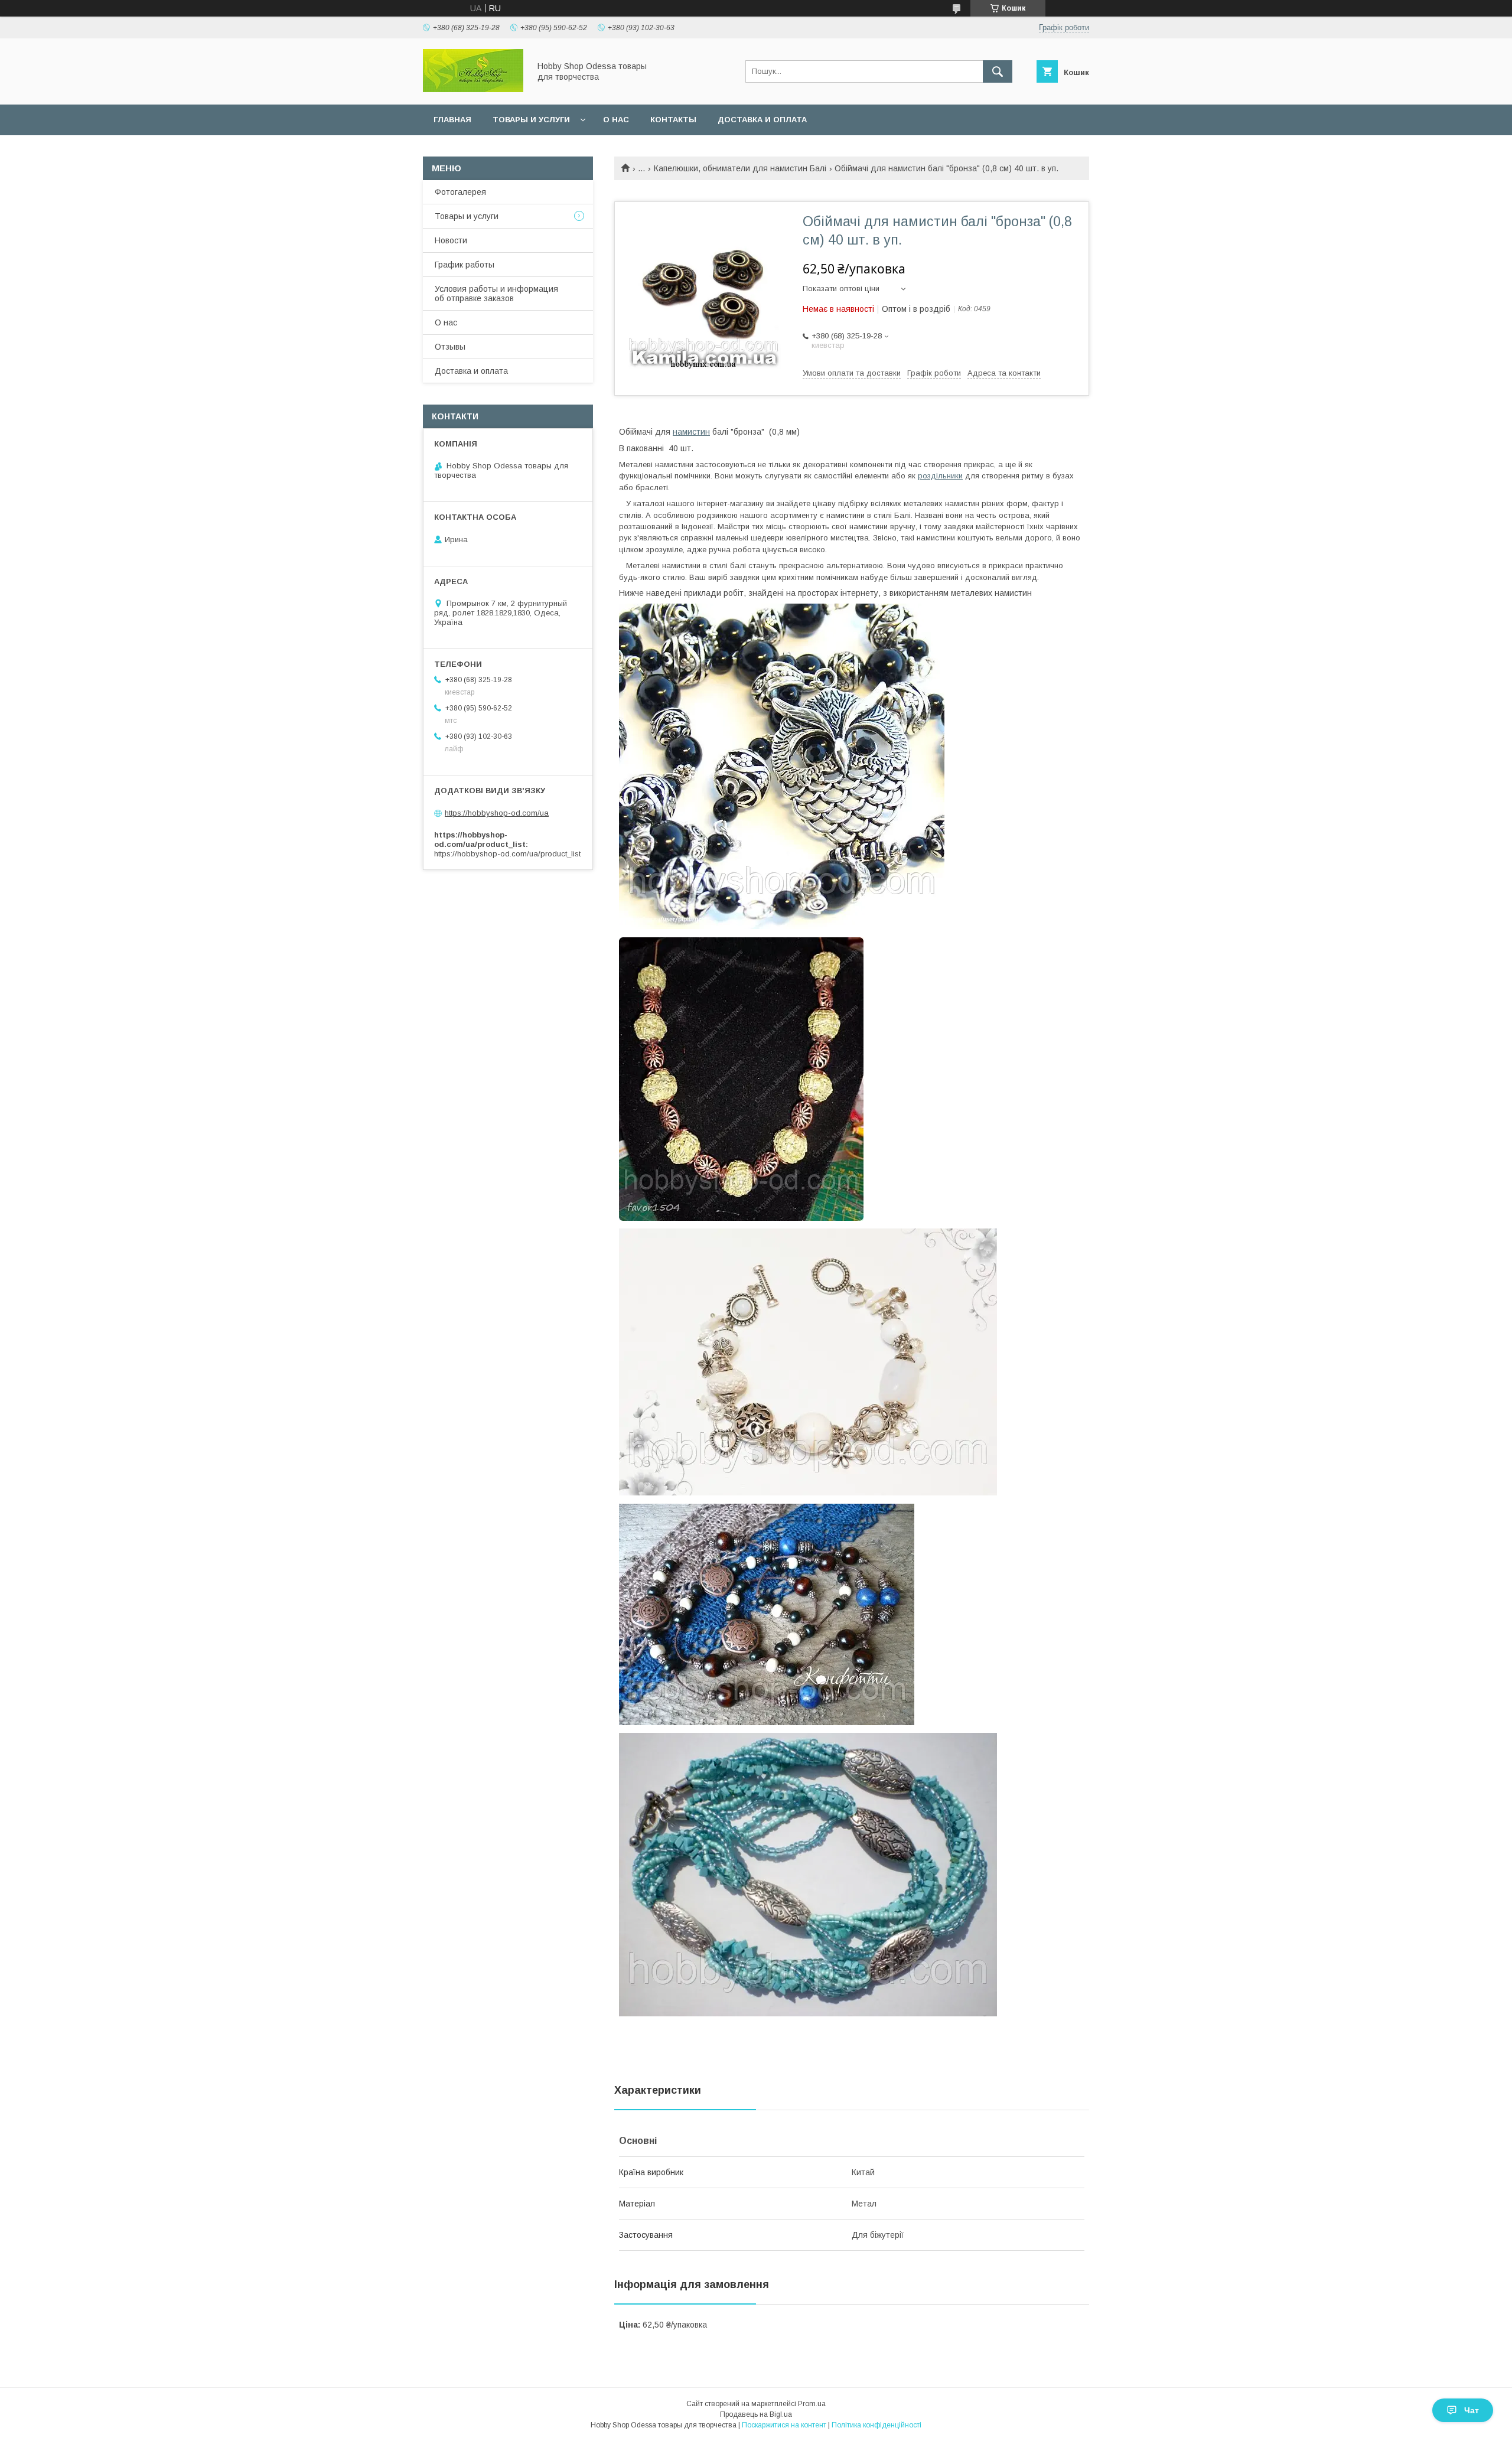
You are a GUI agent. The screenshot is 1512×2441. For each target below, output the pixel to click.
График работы (465, 265)
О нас (616, 120)
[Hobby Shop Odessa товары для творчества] (473, 89)
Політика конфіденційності (876, 2425)
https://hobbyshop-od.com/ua (497, 813)
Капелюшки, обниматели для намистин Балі (740, 168)
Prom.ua (812, 2404)
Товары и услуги (531, 120)
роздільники (940, 476)
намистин (691, 432)
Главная (452, 120)
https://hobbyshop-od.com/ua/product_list (507, 854)
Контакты (673, 120)
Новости (451, 240)
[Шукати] (998, 71)
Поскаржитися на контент (784, 2425)
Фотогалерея (460, 192)
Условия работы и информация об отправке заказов (496, 294)
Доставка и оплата (762, 120)
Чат (1472, 2410)
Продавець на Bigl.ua (756, 2414)
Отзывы (450, 347)
